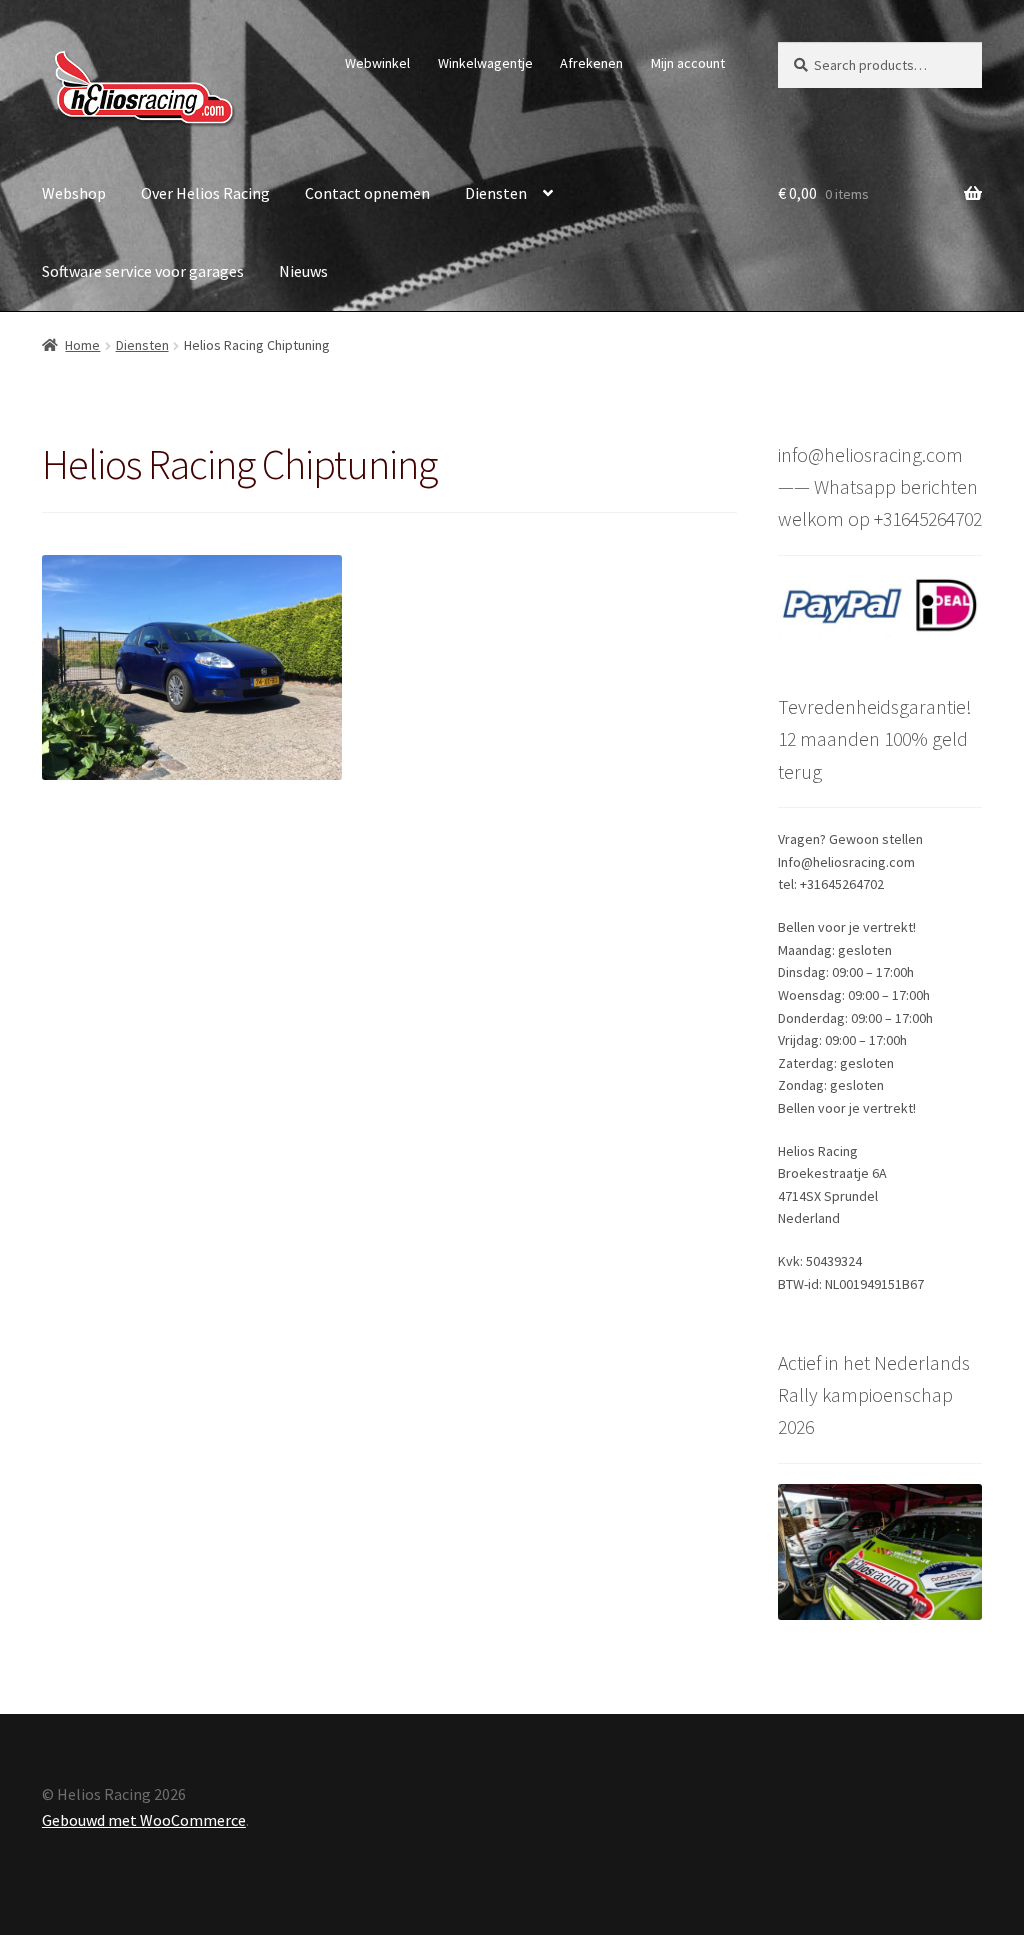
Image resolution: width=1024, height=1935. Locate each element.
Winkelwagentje (485, 63)
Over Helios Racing (205, 193)
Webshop (74, 193)
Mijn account (688, 63)
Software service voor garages (143, 271)
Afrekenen (591, 63)
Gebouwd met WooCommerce (144, 1820)
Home (82, 345)
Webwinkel (377, 63)
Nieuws (303, 271)
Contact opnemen (367, 193)
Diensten (496, 193)
